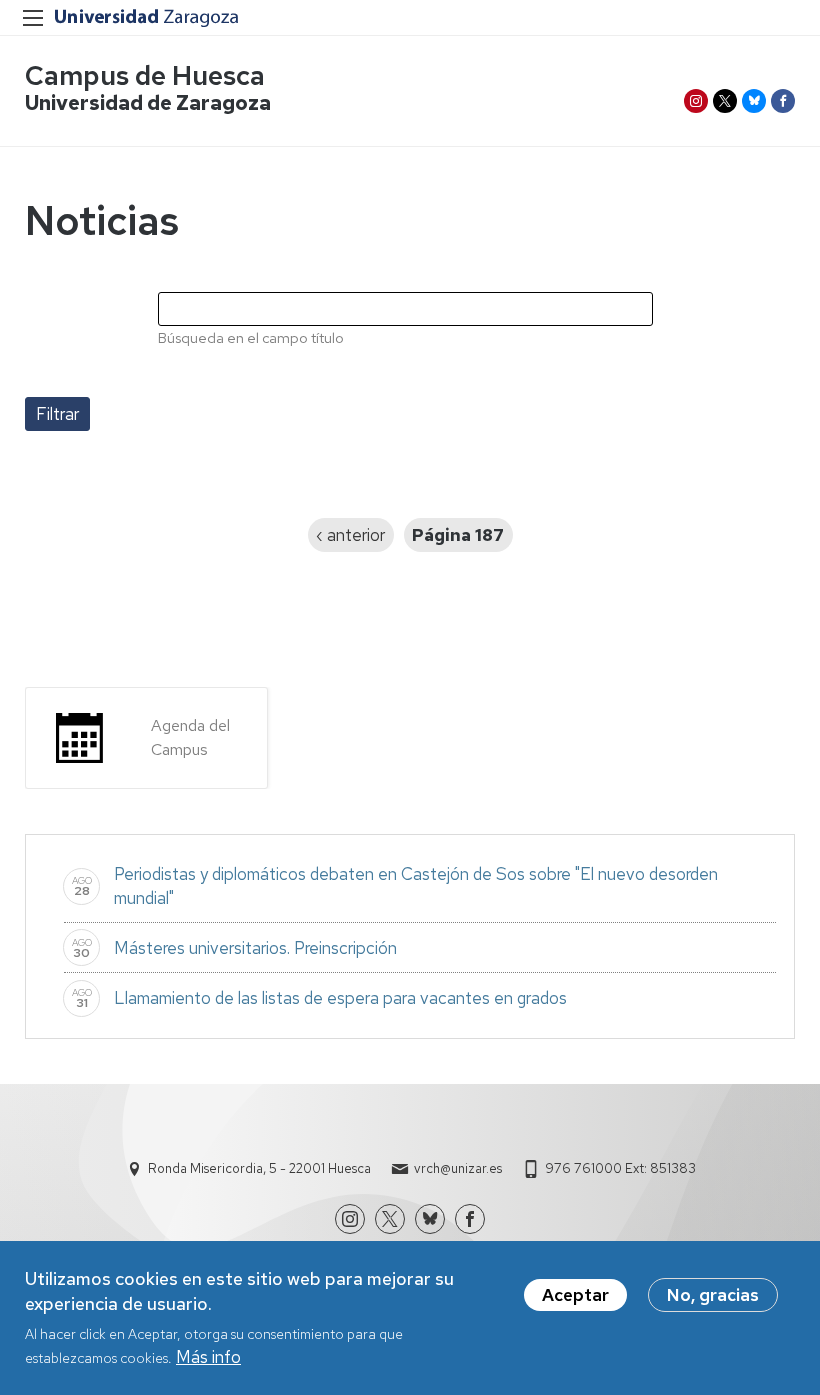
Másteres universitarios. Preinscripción (255, 948)
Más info (208, 1357)
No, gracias (713, 1295)
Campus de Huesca (145, 75)
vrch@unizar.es (458, 1168)
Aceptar (575, 1295)
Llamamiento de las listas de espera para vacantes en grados (340, 998)
